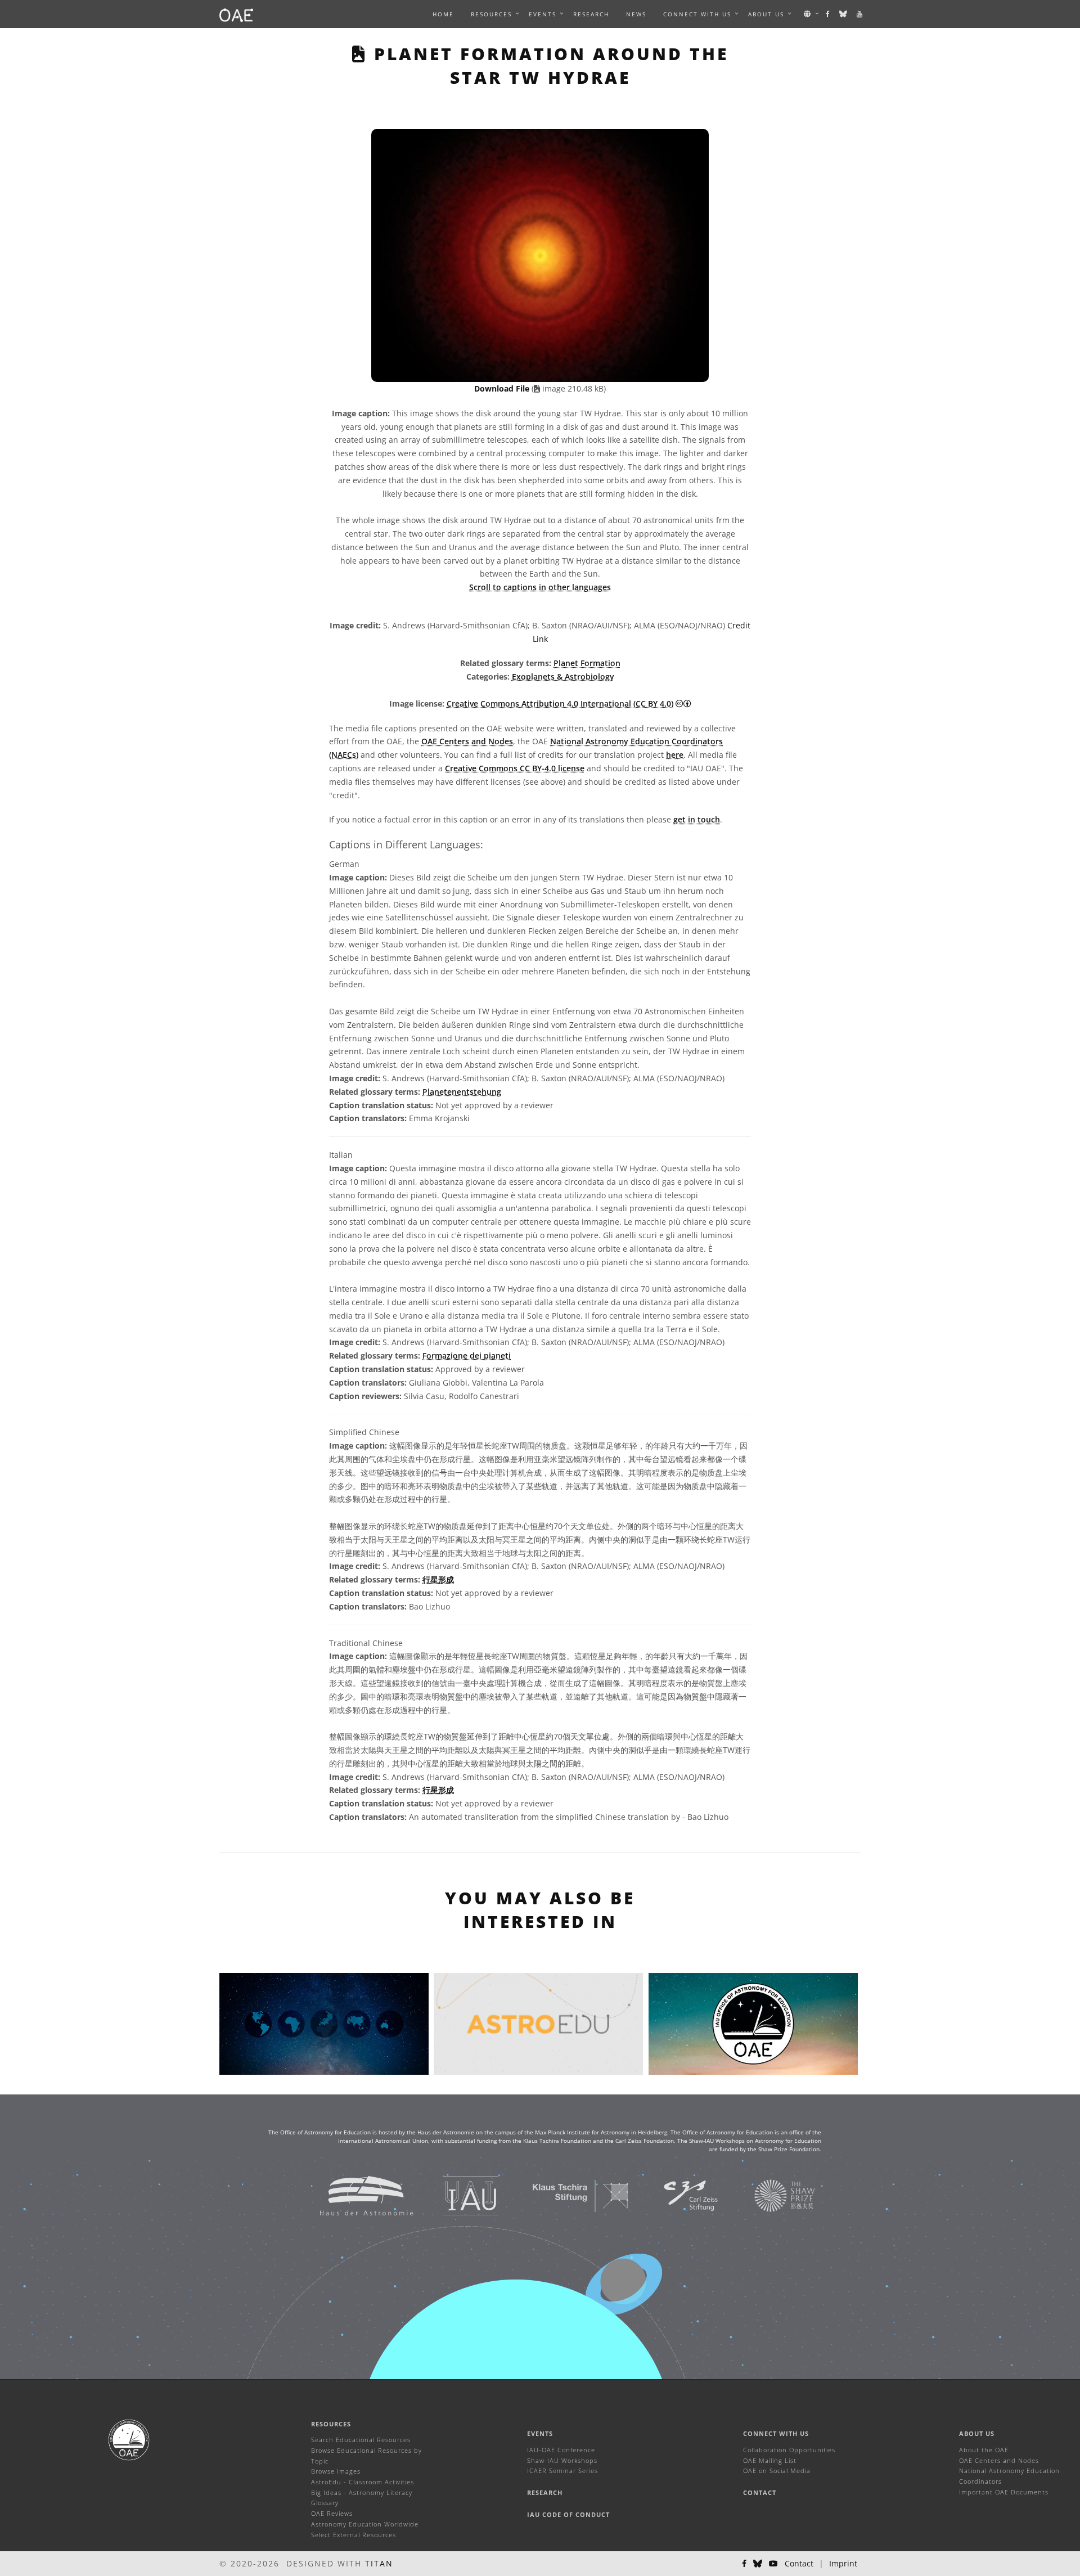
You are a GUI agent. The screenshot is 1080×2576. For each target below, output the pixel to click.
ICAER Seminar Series (562, 2471)
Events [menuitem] (543, 14)
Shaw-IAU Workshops (562, 2460)
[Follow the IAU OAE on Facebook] (828, 14)
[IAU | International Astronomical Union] (456, 2195)
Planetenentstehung (462, 1092)
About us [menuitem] (766, 14)
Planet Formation (587, 663)
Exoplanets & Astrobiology (563, 676)
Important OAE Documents (1004, 2492)
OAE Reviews (332, 2513)
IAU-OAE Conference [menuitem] (561, 2450)
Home (443, 14)
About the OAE (984, 2450)
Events (540, 2433)
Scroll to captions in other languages (540, 587)
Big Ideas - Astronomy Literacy (362, 2492)
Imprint (843, 2563)
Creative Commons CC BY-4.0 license (515, 768)
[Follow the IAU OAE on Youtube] (860, 14)
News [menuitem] (636, 14)
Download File (503, 388)
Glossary (325, 2503)
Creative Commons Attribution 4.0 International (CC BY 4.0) (560, 703)
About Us (977, 2433)
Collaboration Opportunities (789, 2450)
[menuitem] (491, 14)
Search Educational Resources (361, 2440)
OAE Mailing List (770, 2460)
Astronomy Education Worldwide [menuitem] (365, 2524)
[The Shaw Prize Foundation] (771, 2195)
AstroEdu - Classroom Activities (363, 2482)
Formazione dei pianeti (467, 1356)
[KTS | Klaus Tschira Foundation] (567, 2195)
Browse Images (336, 2471)
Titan (379, 2563)
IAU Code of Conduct (568, 2514)
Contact (760, 2492)
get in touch (697, 819)
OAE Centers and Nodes (467, 741)
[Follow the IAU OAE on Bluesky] (844, 14)
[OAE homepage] (236, 14)
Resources (491, 14)
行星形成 (438, 1579)
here (675, 755)
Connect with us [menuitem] (697, 14)
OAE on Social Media (777, 2471)
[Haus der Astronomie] (352, 2195)
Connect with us (776, 2433)
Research (591, 14)
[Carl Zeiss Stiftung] (677, 2195)
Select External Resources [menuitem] (354, 2535)
